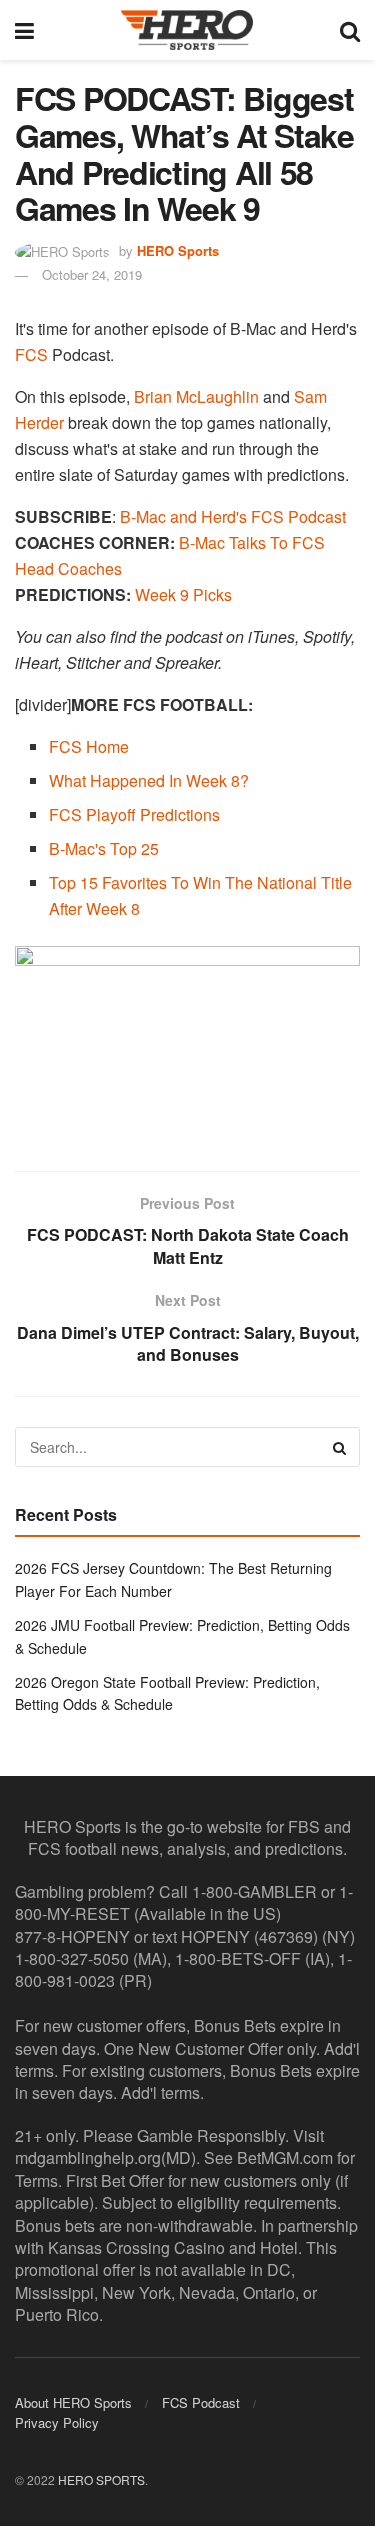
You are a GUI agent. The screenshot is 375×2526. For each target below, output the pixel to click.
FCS (31, 354)
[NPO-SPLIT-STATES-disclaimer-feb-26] (187, 1041)
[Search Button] (350, 30)
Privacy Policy (57, 2422)
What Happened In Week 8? (149, 780)
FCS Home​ (89, 746)
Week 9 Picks (183, 594)
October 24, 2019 (92, 274)
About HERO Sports (73, 2402)
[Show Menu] (24, 30)
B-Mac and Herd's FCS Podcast (233, 516)
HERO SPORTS (101, 2479)
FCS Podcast (201, 2402)
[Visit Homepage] (187, 30)
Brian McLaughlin (196, 396)
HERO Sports (178, 250)
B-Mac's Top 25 (104, 848)
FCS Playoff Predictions (134, 814)
